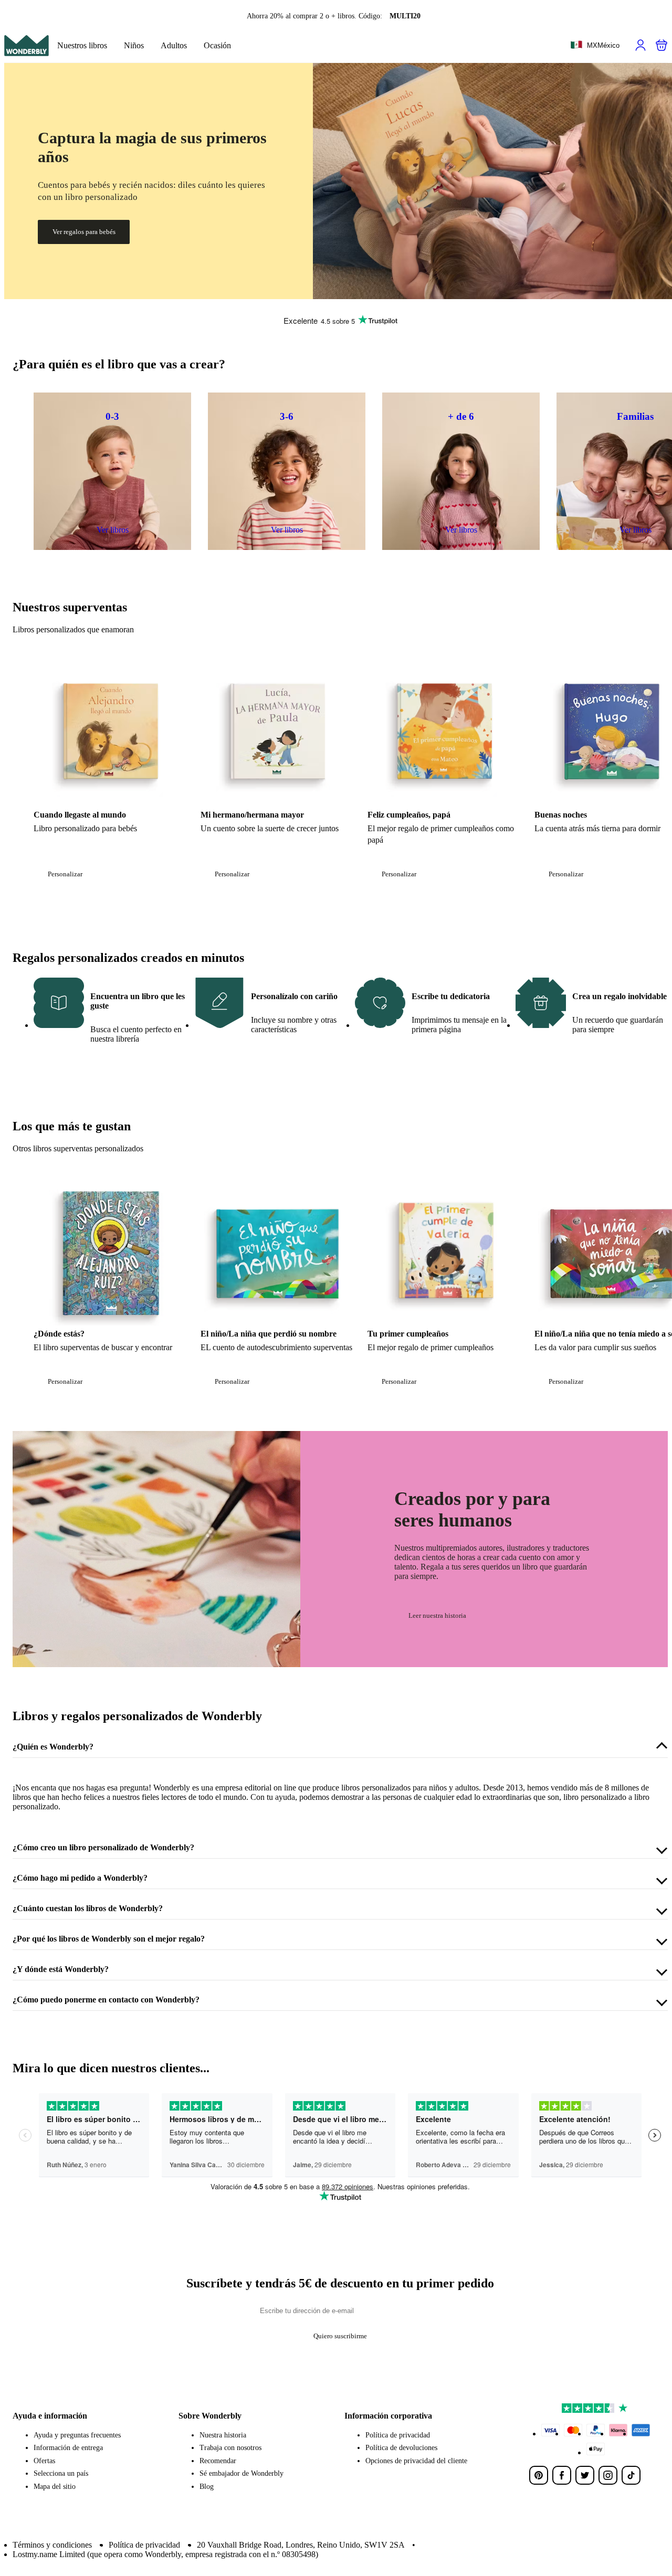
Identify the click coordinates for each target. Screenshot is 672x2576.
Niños (134, 45)
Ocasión (217, 45)
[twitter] (585, 2475)
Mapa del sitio (55, 2487)
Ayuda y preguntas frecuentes (77, 2435)
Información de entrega (68, 2448)
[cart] (661, 45)
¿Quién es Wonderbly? (53, 1747)
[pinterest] (539, 2475)
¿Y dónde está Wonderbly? (61, 1969)
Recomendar (218, 2461)
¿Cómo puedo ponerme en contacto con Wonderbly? (106, 2000)
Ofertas (44, 2461)
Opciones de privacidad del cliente (416, 2461)
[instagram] (608, 2475)
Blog (207, 2487)
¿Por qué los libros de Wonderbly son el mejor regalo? (109, 1939)
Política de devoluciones (401, 2448)
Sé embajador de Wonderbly (241, 2473)
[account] (640, 45)
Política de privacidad (398, 2435)
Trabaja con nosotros (230, 2448)
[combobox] (595, 46)
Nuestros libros (82, 45)
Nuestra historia (223, 2435)
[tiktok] (631, 2475)
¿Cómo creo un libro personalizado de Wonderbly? (103, 1847)
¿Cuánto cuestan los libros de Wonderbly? (88, 1908)
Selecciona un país (61, 2473)
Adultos (174, 45)
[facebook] (562, 2475)
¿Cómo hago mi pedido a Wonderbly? (80, 1878)
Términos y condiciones (52, 2545)
